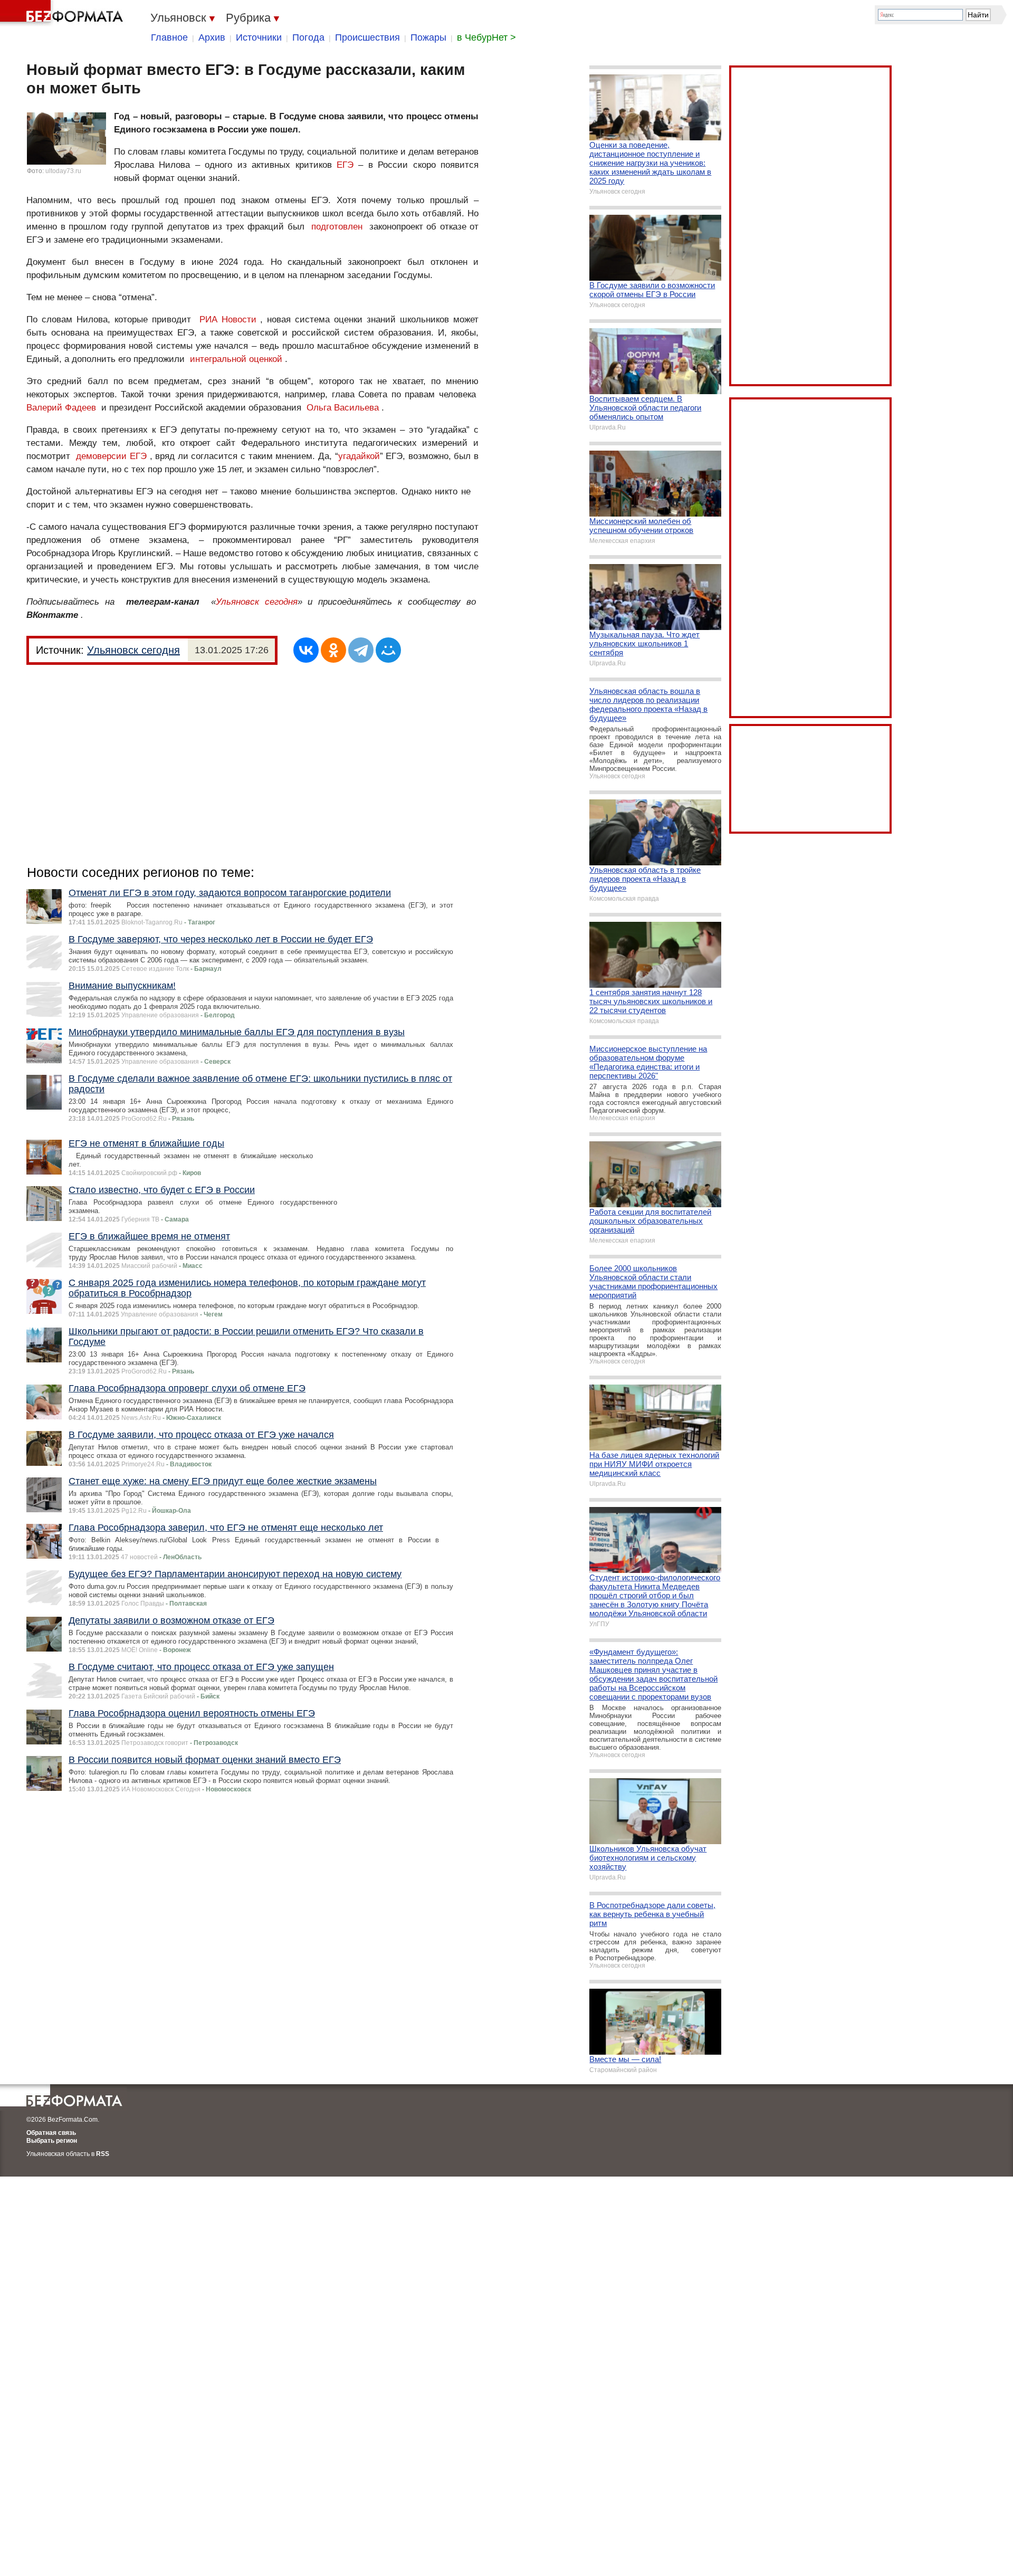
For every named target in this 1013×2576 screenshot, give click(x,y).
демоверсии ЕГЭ (111, 456)
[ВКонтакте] (306, 650)
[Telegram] (361, 650)
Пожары (428, 37)
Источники (259, 37)
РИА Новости (228, 319)
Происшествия (367, 37)
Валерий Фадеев (61, 408)
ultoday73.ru (63, 171)
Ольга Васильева (343, 408)
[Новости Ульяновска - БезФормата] (63, 13)
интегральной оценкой (236, 359)
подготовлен (337, 227)
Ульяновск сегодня (257, 602)
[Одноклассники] (333, 650)
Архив (212, 37)
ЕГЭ (345, 165)
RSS (103, 2154)
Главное (169, 37)
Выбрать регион (52, 2141)
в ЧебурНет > (486, 37)
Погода (308, 37)
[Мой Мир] (388, 650)
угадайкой (359, 456)
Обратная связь (51, 2133)
